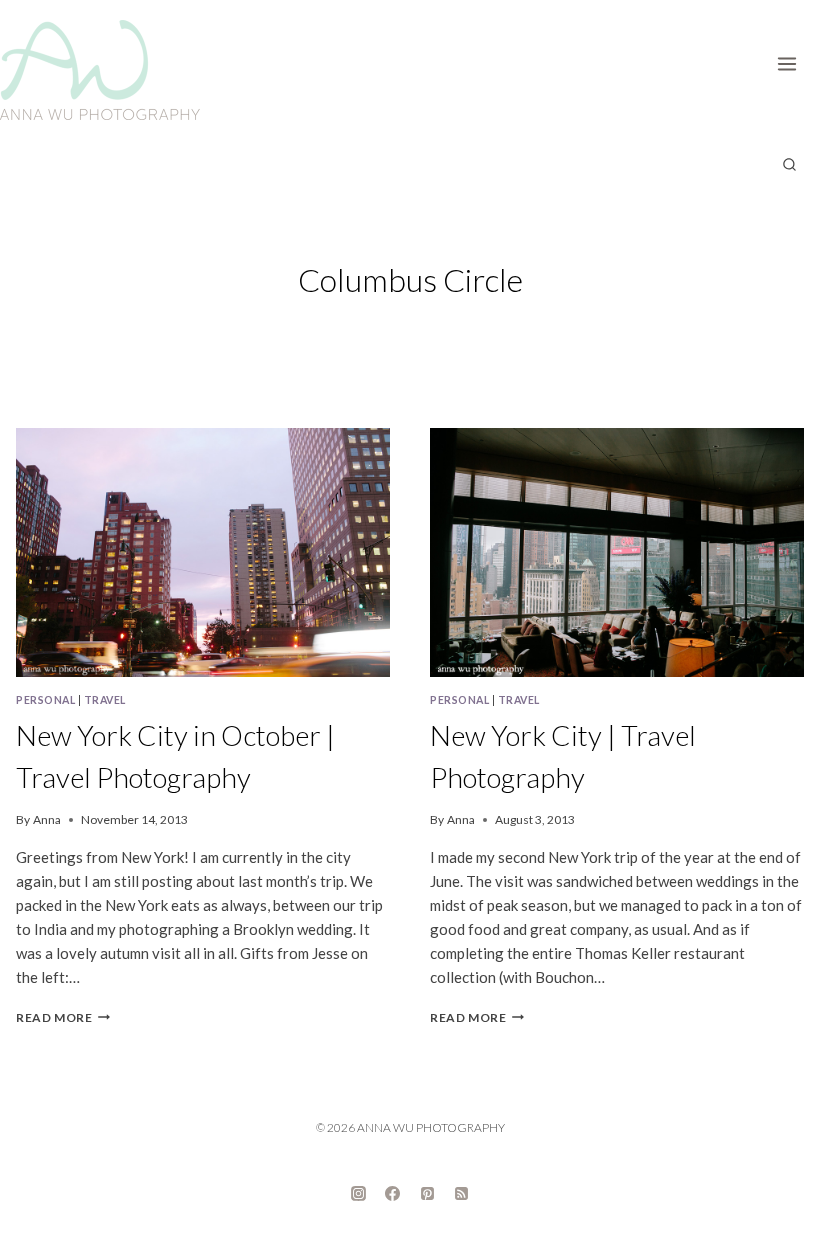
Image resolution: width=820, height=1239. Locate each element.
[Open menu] (793, 60)
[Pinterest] (427, 1194)
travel (105, 700)
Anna (47, 819)
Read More (63, 1017)
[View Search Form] (789, 165)
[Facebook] (393, 1194)
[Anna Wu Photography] (100, 70)
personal (45, 700)
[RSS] (462, 1194)
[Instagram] (358, 1194)
